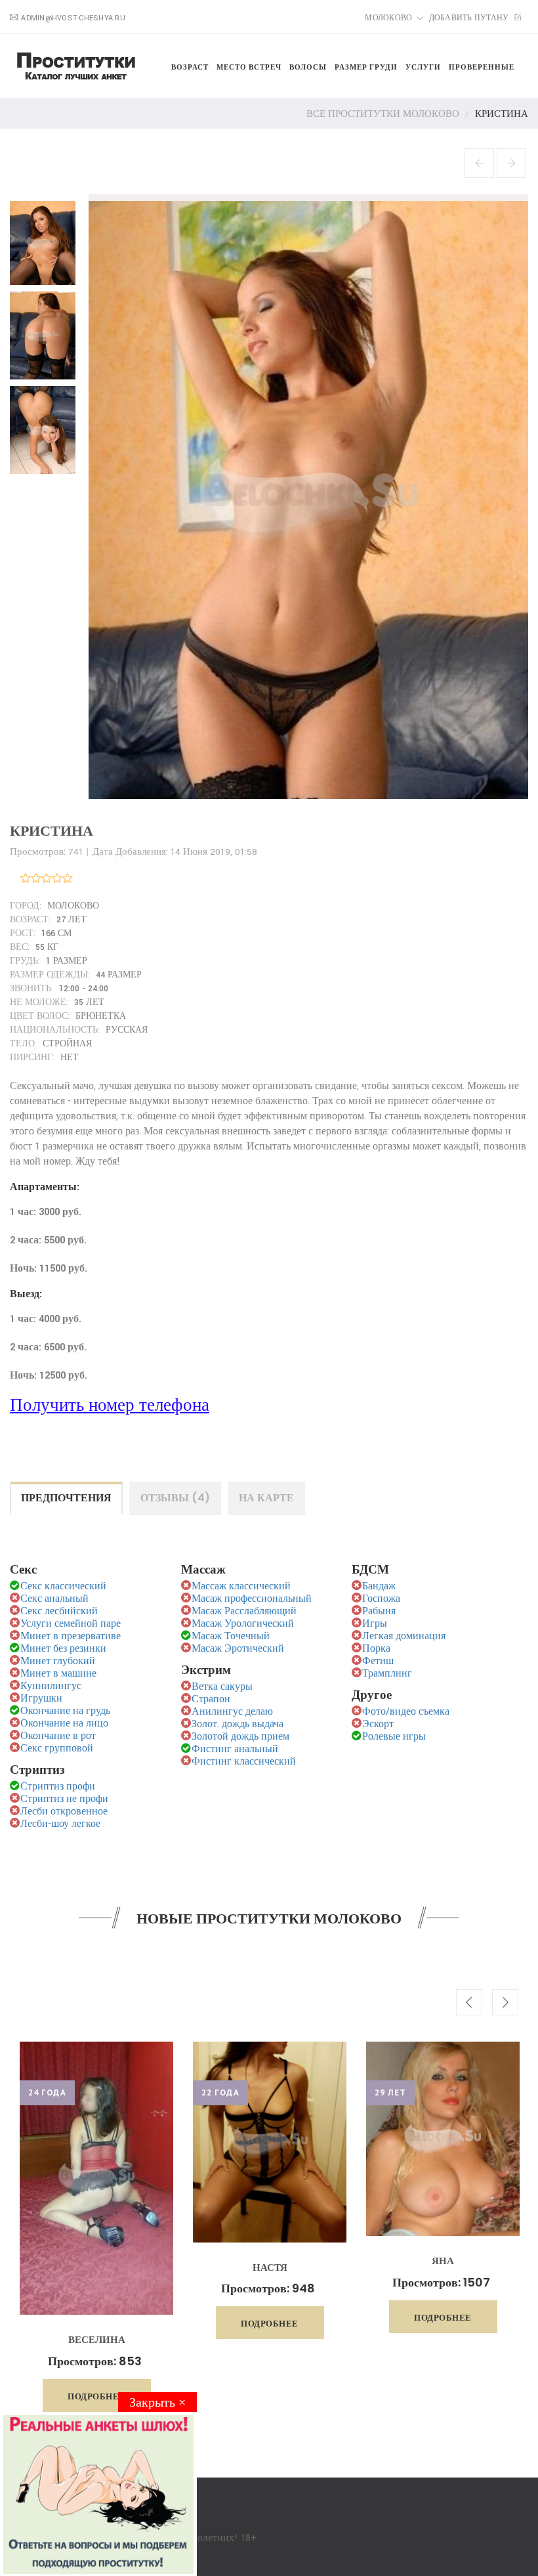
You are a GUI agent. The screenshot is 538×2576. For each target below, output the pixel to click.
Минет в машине (58, 1674)
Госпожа (381, 1599)
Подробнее (96, 2324)
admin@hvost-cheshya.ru (73, 18)
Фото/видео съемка (406, 1712)
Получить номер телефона (110, 1406)
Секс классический (63, 1586)
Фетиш (378, 1661)
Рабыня (379, 1611)
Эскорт (378, 1724)
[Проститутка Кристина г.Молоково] (46, 239)
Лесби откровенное (64, 1812)
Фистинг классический (244, 1762)
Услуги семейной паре (71, 1624)
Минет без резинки (63, 1649)
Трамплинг (387, 1674)
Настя (97, 2267)
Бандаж (379, 1586)
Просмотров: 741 (47, 852)
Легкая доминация (404, 1636)
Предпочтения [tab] (66, 1498)
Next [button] (505, 2002)
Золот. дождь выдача (238, 1724)
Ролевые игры (394, 1737)
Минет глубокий (58, 1661)
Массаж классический (241, 1586)
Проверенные (482, 67)
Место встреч (249, 67)
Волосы (308, 67)
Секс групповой (57, 1749)
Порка (376, 1649)
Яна (270, 2261)
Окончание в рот (58, 1736)
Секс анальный (54, 1599)
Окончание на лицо (64, 1724)
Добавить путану (470, 18)
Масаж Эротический (238, 1649)
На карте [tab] (266, 1498)
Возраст (190, 67)
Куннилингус (51, 1686)
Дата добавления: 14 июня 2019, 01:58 (175, 852)
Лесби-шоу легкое (60, 1824)
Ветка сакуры (222, 1687)
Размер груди (366, 67)
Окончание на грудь (65, 1711)
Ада (443, 2245)
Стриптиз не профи (64, 1799)
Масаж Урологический (243, 1624)
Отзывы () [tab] (175, 1498)
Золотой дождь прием (240, 1737)
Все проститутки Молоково (383, 114)
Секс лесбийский (59, 1611)
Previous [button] (469, 2002)
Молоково (388, 18)
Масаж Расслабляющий (244, 1611)
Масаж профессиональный (252, 1599)
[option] (96, 2190)
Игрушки (41, 1699)
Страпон (211, 1699)
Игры (375, 1624)
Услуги (423, 67)
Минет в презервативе (71, 1636)
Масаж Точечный (231, 1636)
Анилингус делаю (232, 1712)
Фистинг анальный (235, 1749)
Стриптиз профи (58, 1787)
